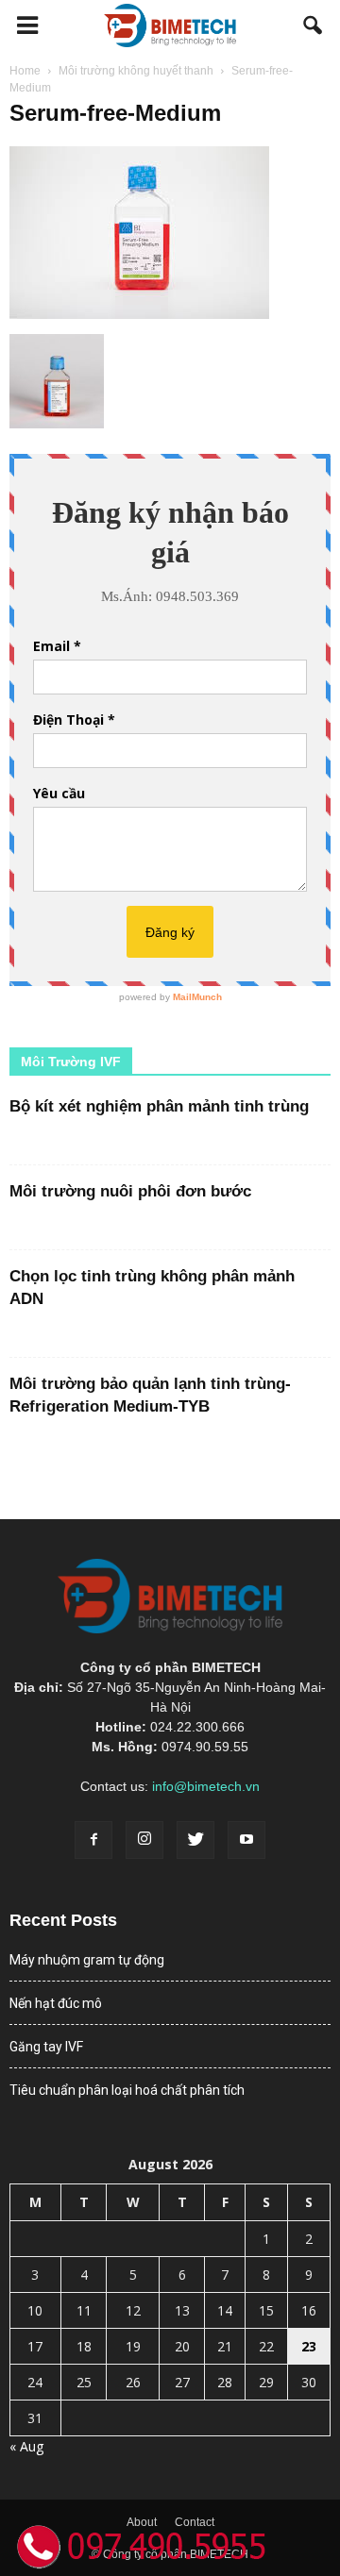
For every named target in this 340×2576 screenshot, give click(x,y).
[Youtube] (246, 1840)
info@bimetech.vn (206, 1786)
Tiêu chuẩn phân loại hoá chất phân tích (127, 2090)
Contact (195, 2522)
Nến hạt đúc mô (56, 2003)
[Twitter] (195, 1840)
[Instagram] (144, 1840)
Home (25, 71)
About (142, 2522)
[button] (314, 25)
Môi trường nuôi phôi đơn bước (130, 1191)
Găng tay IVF (46, 2047)
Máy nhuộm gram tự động (87, 1960)
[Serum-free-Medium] (139, 314)
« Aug (26, 2446)
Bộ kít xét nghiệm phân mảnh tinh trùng (159, 1106)
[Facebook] (93, 1840)
